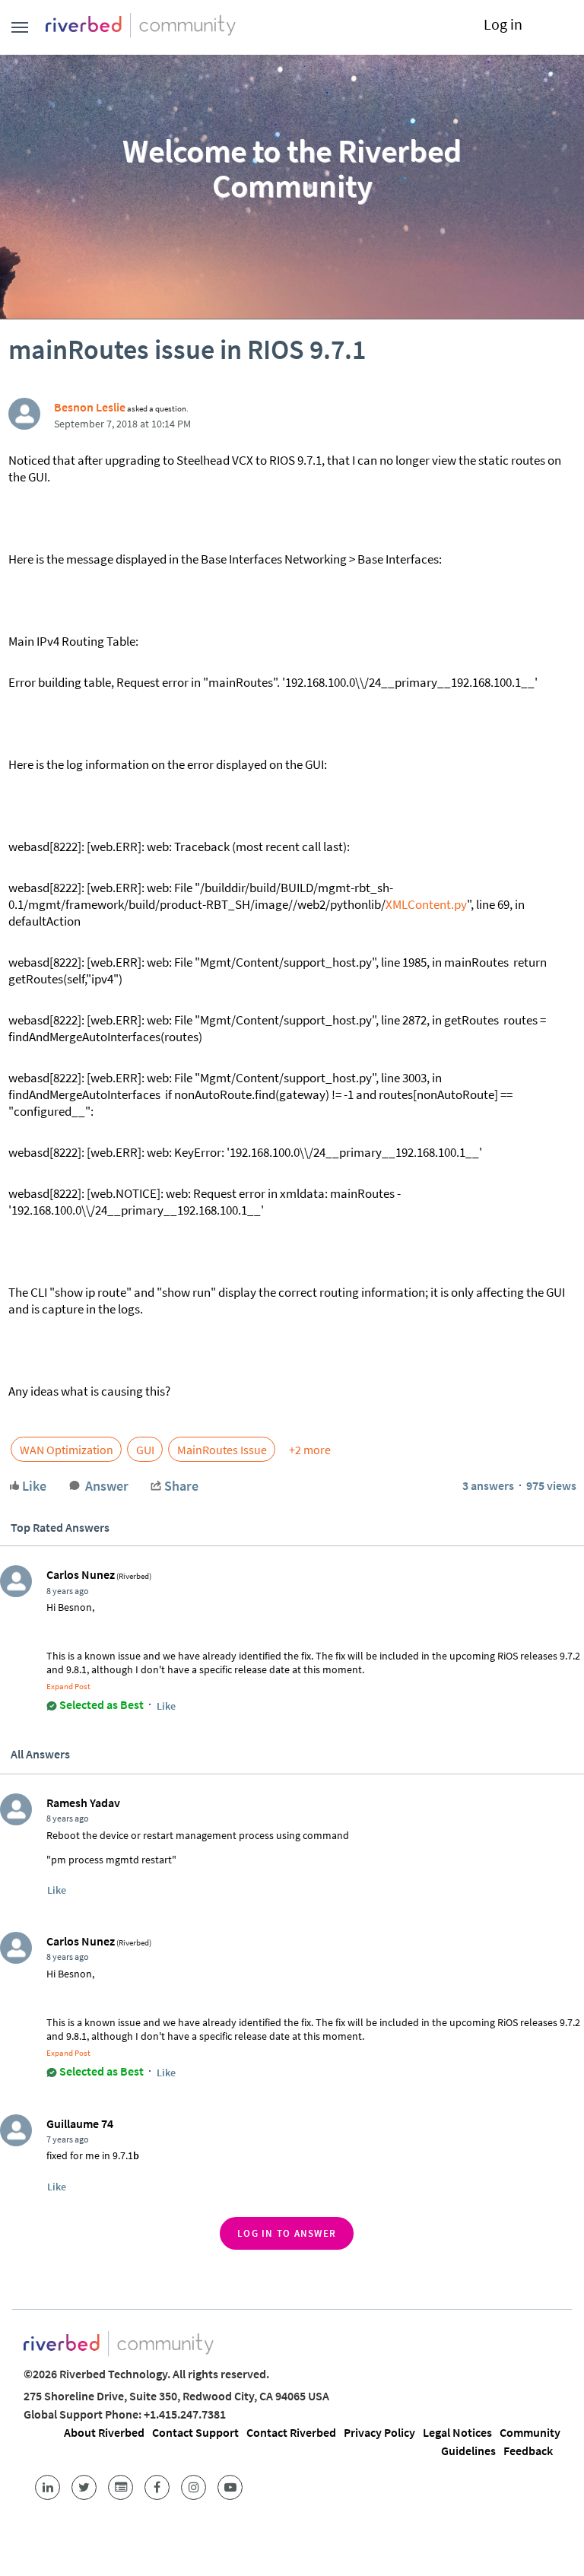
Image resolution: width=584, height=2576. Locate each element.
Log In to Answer (287, 2233)
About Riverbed (104, 2432)
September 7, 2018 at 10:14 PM (122, 424)
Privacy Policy (379, 2432)
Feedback (528, 2451)
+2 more (310, 1450)
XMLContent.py (426, 904)
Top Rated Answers (60, 1527)
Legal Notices (457, 2432)
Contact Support (195, 2432)
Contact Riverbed (291, 2432)
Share (181, 1486)
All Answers (40, 1754)
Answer (107, 1486)
